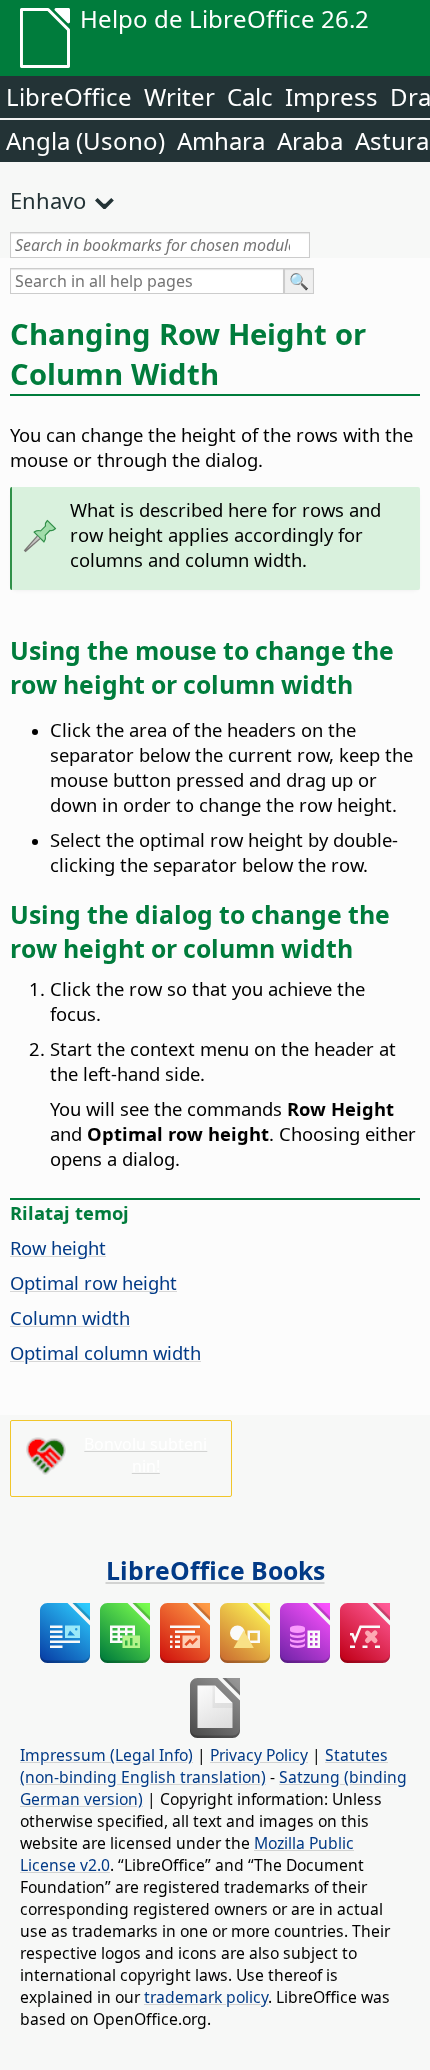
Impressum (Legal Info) (106, 1755)
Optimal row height (93, 1282)
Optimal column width (105, 1352)
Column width (70, 1317)
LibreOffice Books (215, 1570)
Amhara (221, 140)
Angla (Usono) (85, 140)
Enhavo (48, 200)
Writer (179, 96)
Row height (58, 1247)
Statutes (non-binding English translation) (204, 1766)
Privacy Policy (259, 1755)
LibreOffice (69, 96)
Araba (310, 140)
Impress (331, 96)
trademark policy (206, 1997)
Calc (250, 96)
